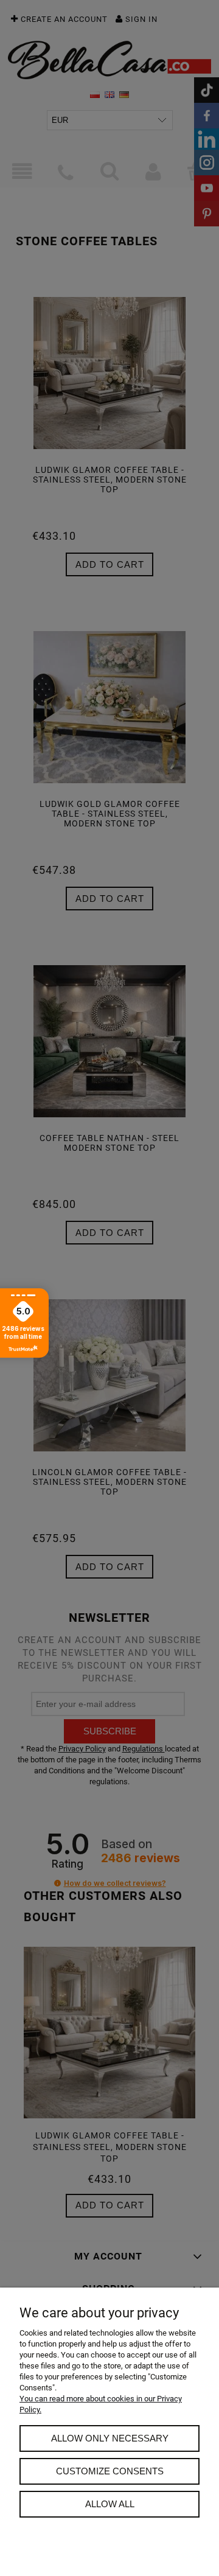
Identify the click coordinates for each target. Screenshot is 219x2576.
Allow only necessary (110, 2438)
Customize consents (110, 2471)
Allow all (110, 2504)
